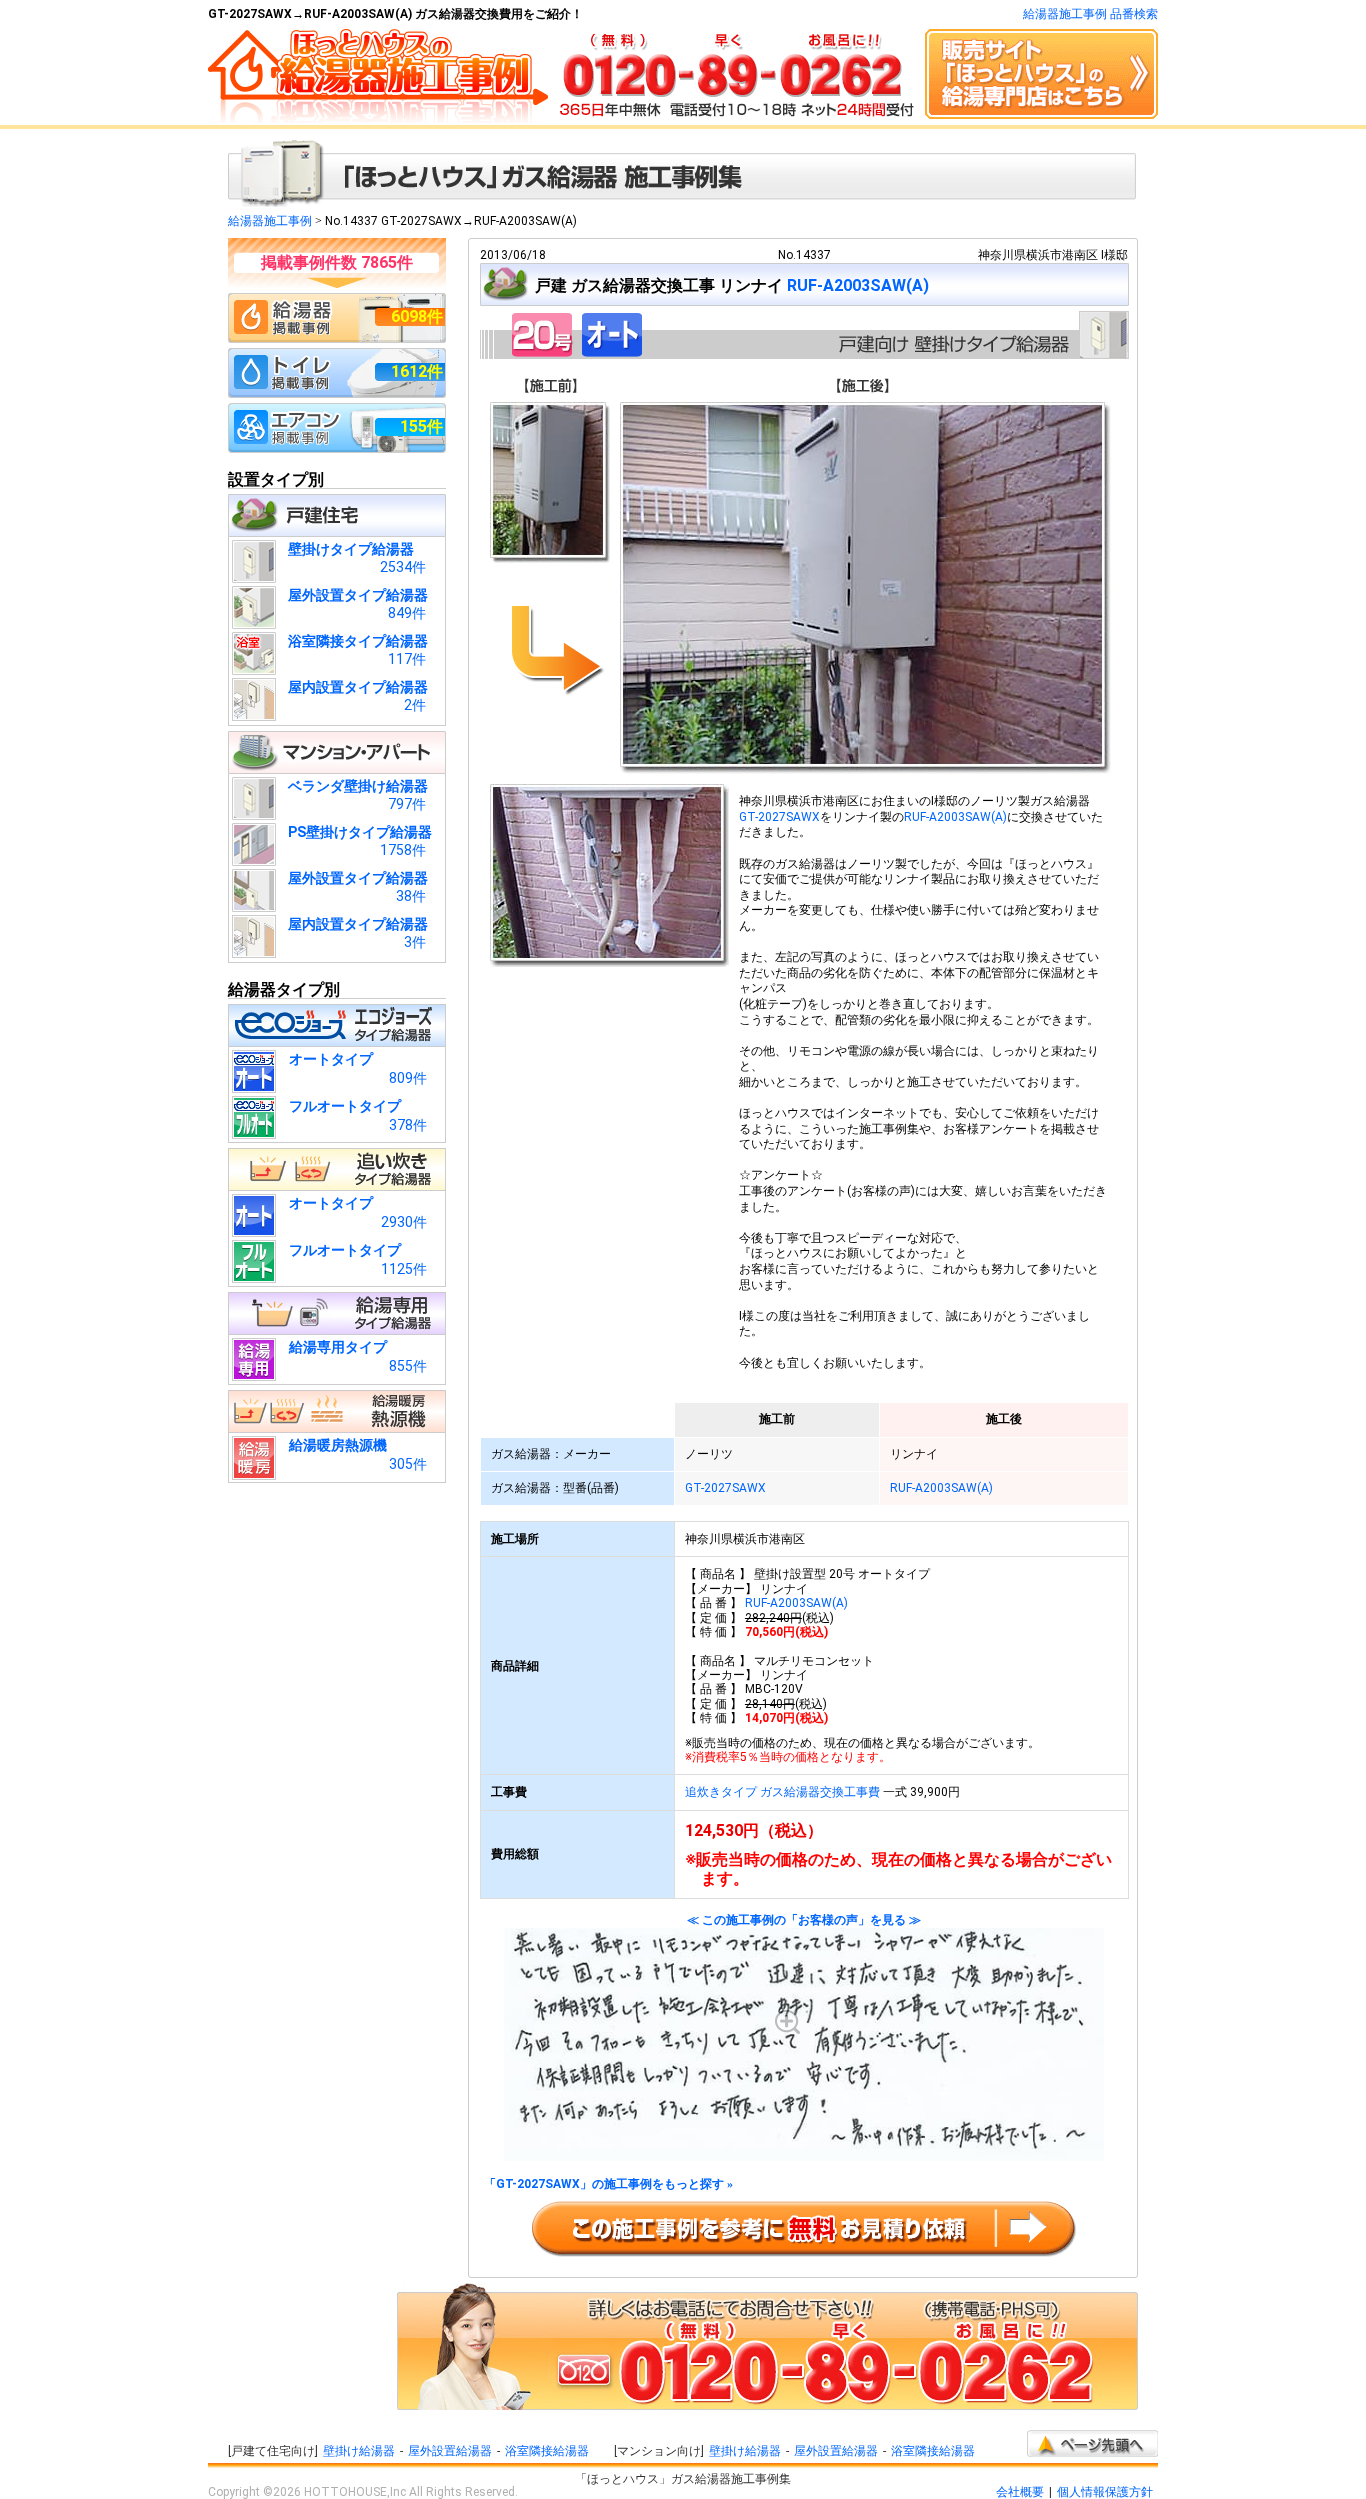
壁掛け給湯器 (359, 2451)
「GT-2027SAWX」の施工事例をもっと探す (608, 2184)
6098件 (417, 316)
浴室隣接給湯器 (547, 2451)
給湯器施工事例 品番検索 (1090, 14)
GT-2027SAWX (779, 817)
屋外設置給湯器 (450, 2451)
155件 (421, 426)
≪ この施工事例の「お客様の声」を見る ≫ (804, 1920)
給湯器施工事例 (270, 221)
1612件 (417, 371)
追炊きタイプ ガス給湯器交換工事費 (782, 1792)
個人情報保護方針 (1105, 2492)
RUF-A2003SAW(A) (858, 285)
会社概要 (1020, 2492)
